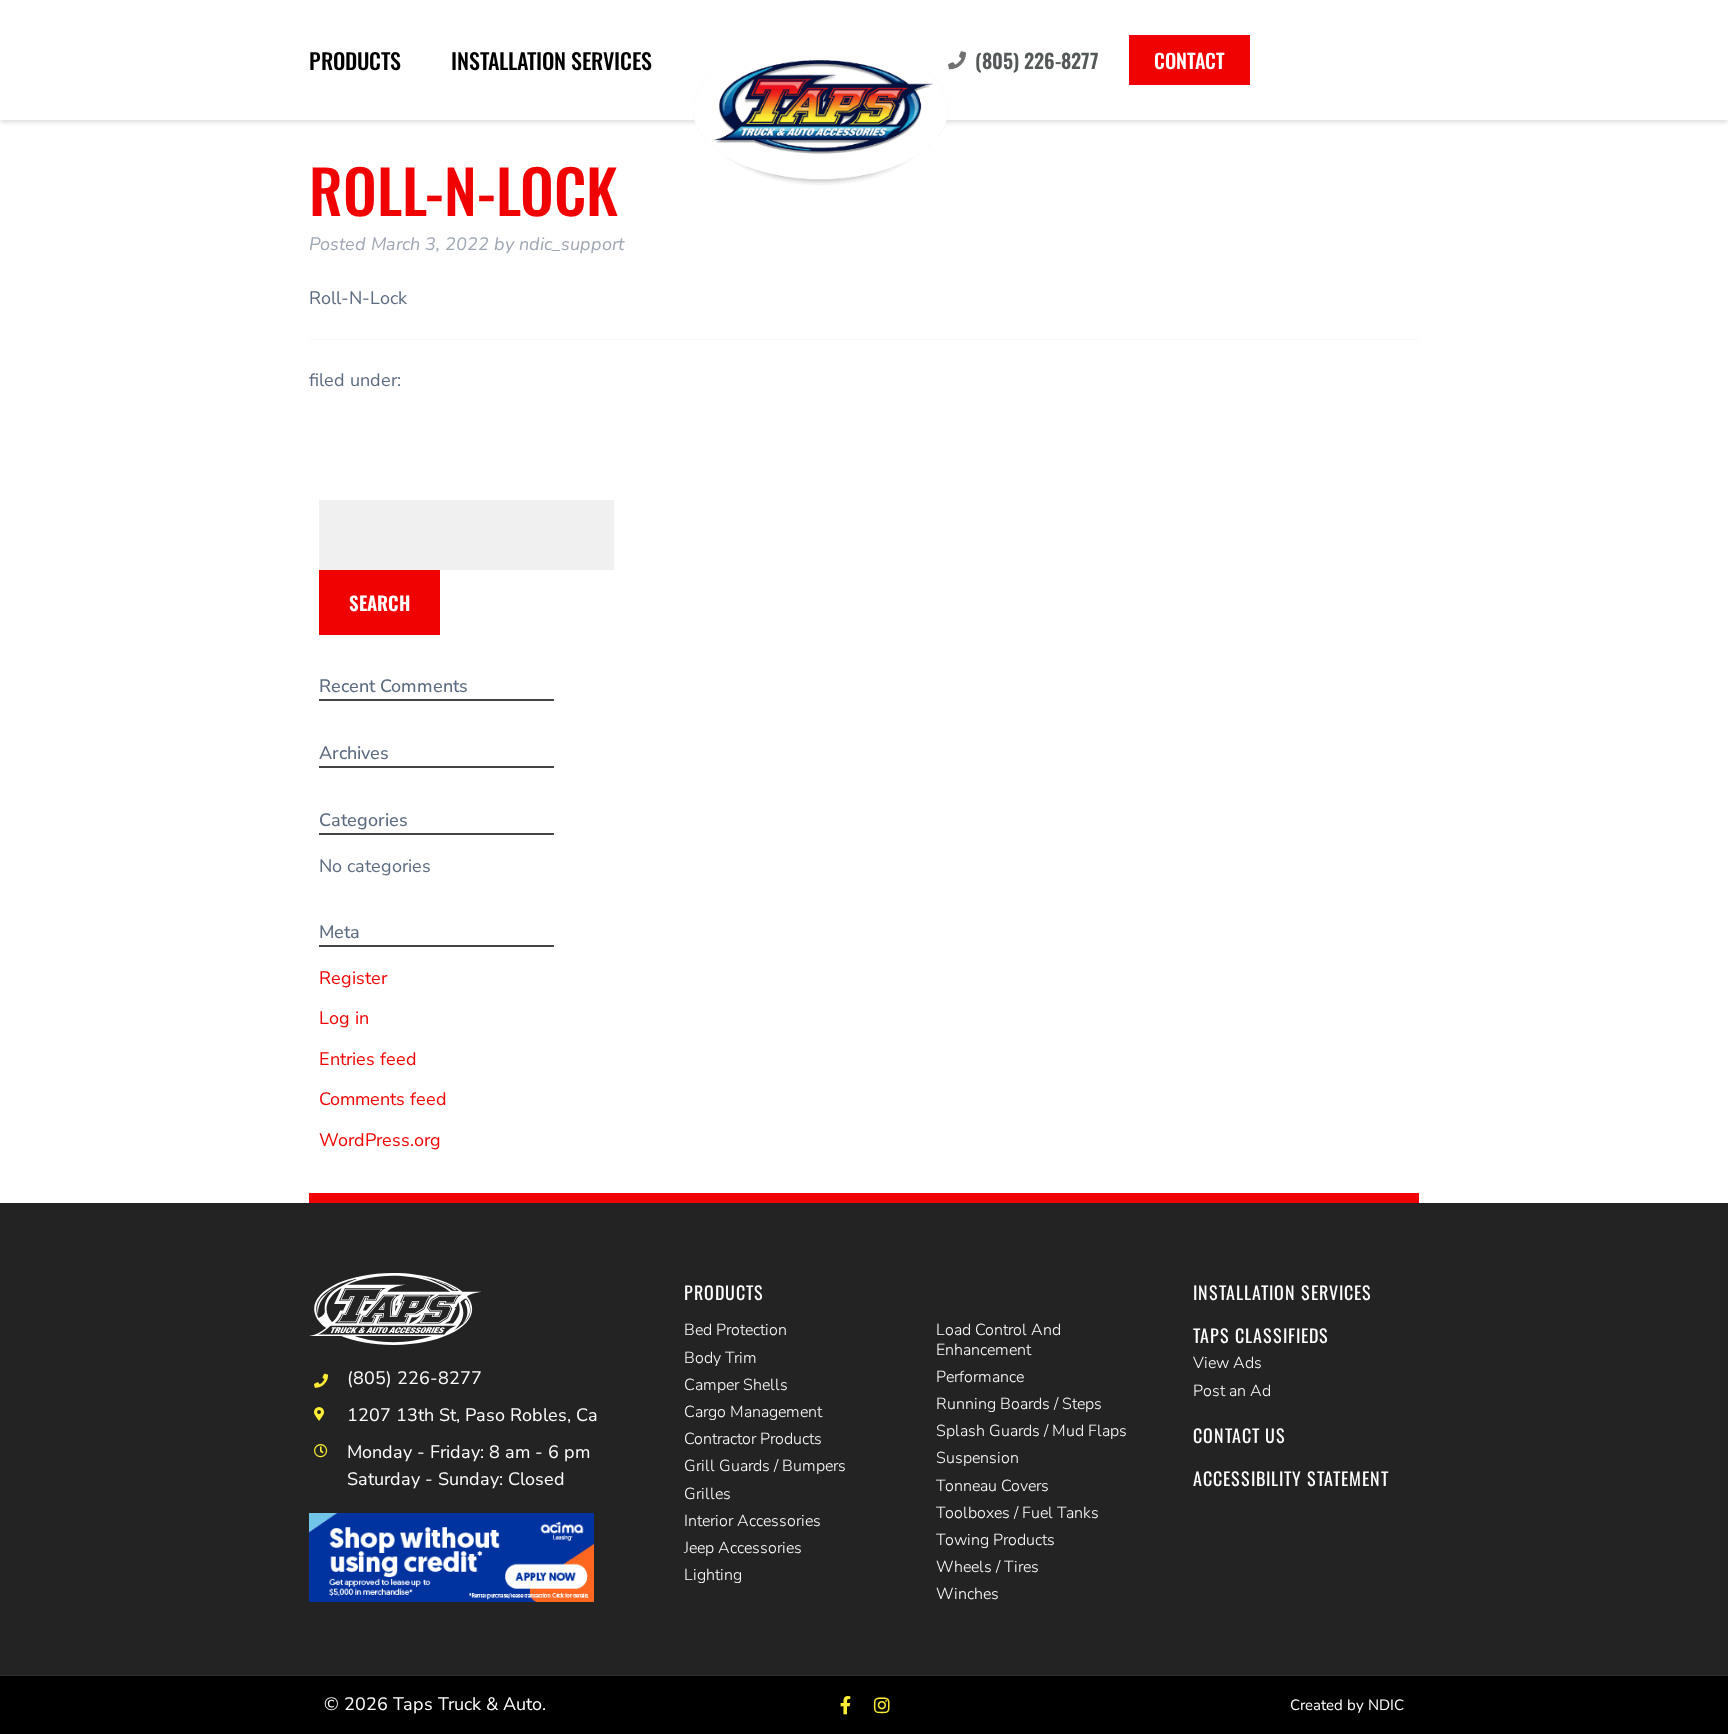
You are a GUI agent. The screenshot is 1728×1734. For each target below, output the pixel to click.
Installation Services (551, 60)
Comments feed (383, 1099)
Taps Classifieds (1261, 1335)
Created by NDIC (1347, 1705)
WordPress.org (380, 1140)
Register (353, 978)
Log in (344, 1018)
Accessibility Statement (1291, 1478)
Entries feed (368, 1059)
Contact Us (1239, 1435)
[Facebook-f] (845, 1704)
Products (355, 60)
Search (379, 602)
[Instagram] (882, 1704)
